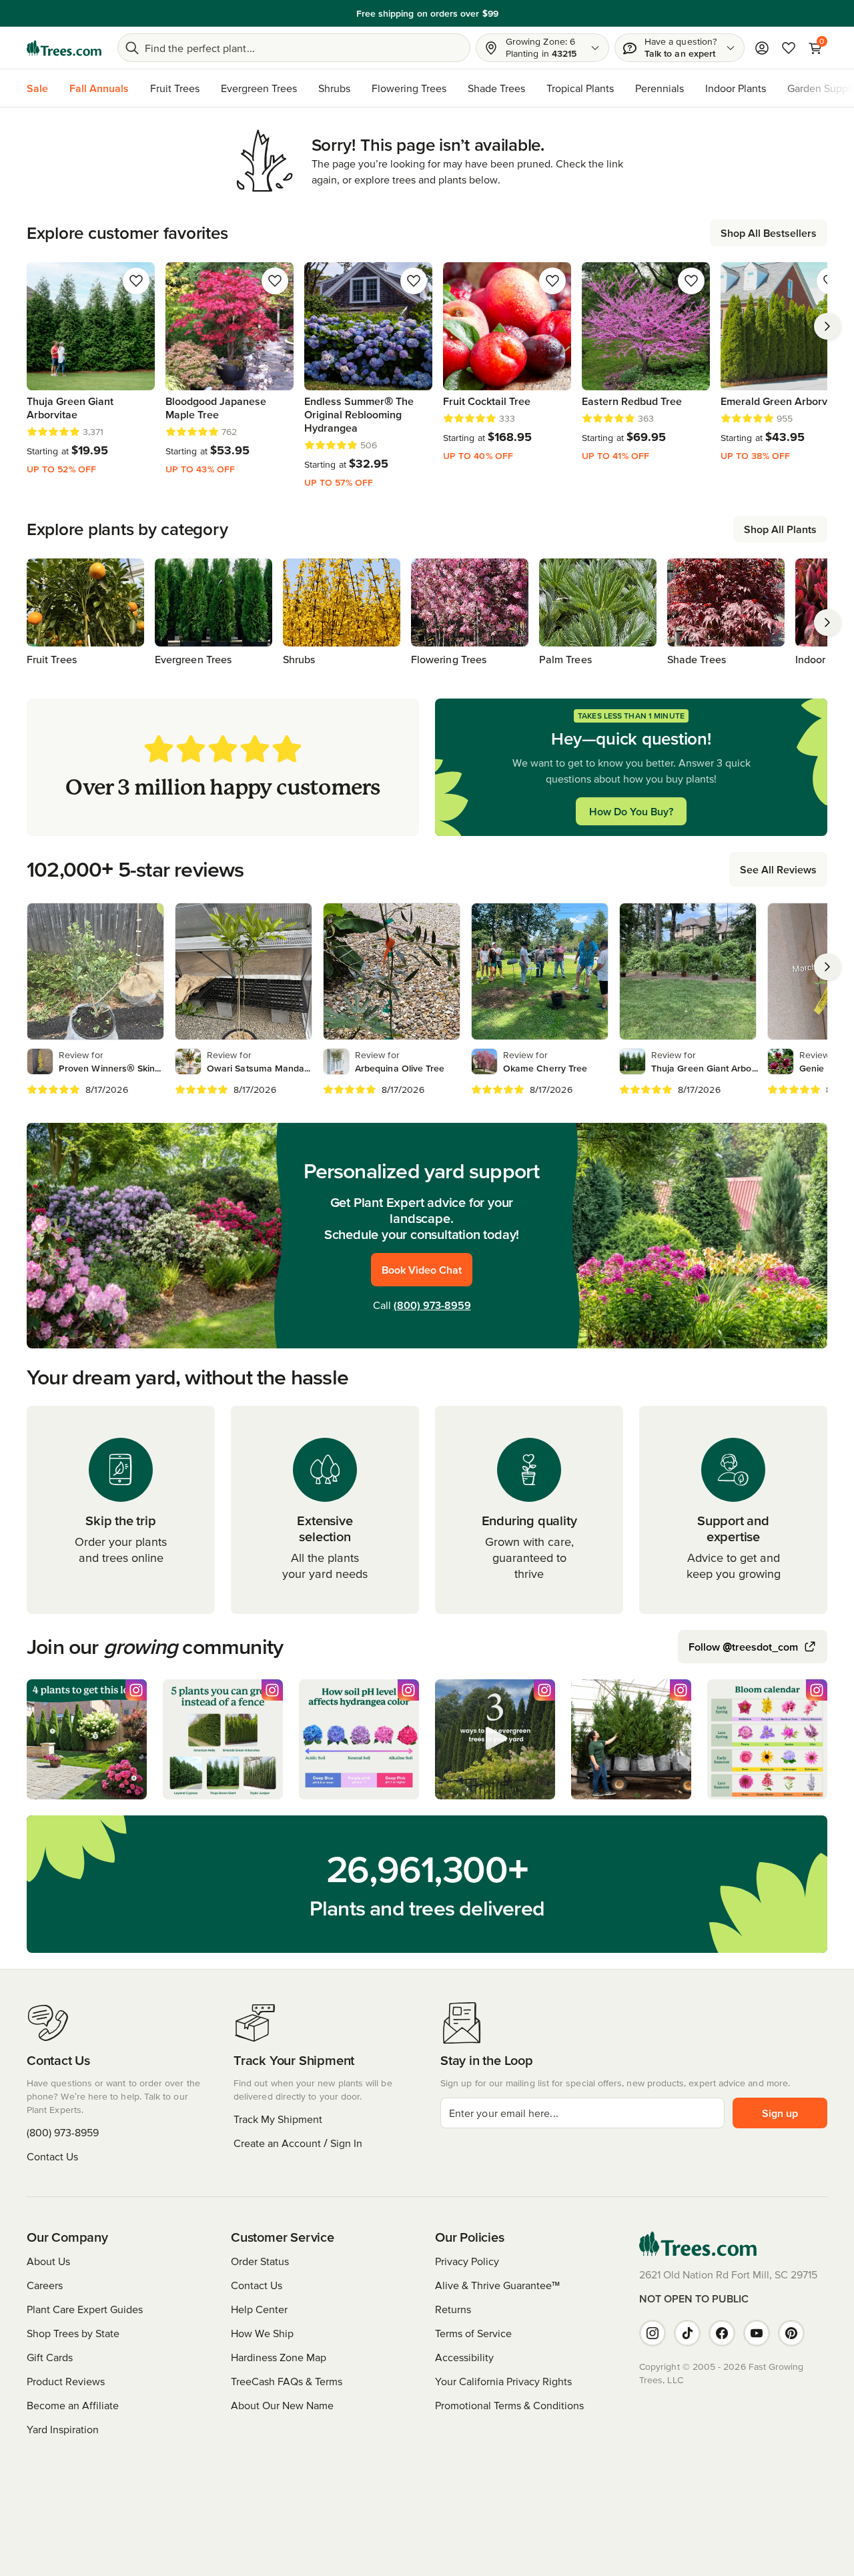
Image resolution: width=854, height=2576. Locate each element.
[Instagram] (653, 2333)
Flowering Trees (409, 88)
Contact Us (52, 2156)
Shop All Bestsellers (769, 233)
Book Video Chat (422, 1270)
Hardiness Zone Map (279, 2357)
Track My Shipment (278, 2119)
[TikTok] (687, 2333)
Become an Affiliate (73, 2405)
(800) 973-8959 (432, 1305)
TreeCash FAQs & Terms (287, 2381)
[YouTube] (757, 2333)
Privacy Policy (467, 2261)
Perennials (660, 88)
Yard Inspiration (63, 2429)
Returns (453, 2309)
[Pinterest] (791, 2333)
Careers (45, 2285)
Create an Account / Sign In (298, 2143)
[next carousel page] (827, 326)
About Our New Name (282, 2405)
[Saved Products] (789, 48)
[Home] (64, 48)
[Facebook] (722, 2333)
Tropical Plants (580, 88)
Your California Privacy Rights (503, 2381)
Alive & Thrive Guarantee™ (497, 2285)
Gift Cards (50, 2357)
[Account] (762, 48)
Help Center (259, 2309)
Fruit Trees (175, 88)
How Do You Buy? (631, 811)
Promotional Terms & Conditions (509, 2405)
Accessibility (464, 2357)
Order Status (260, 2261)
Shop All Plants (780, 529)
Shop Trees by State (73, 2333)
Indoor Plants (736, 88)
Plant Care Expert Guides (85, 2309)
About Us (48, 2261)
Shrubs (334, 88)
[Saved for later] (136, 281)
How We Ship (262, 2333)
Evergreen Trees (259, 88)
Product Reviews (66, 2381)
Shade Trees (496, 88)
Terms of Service (473, 2333)
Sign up (780, 2113)
